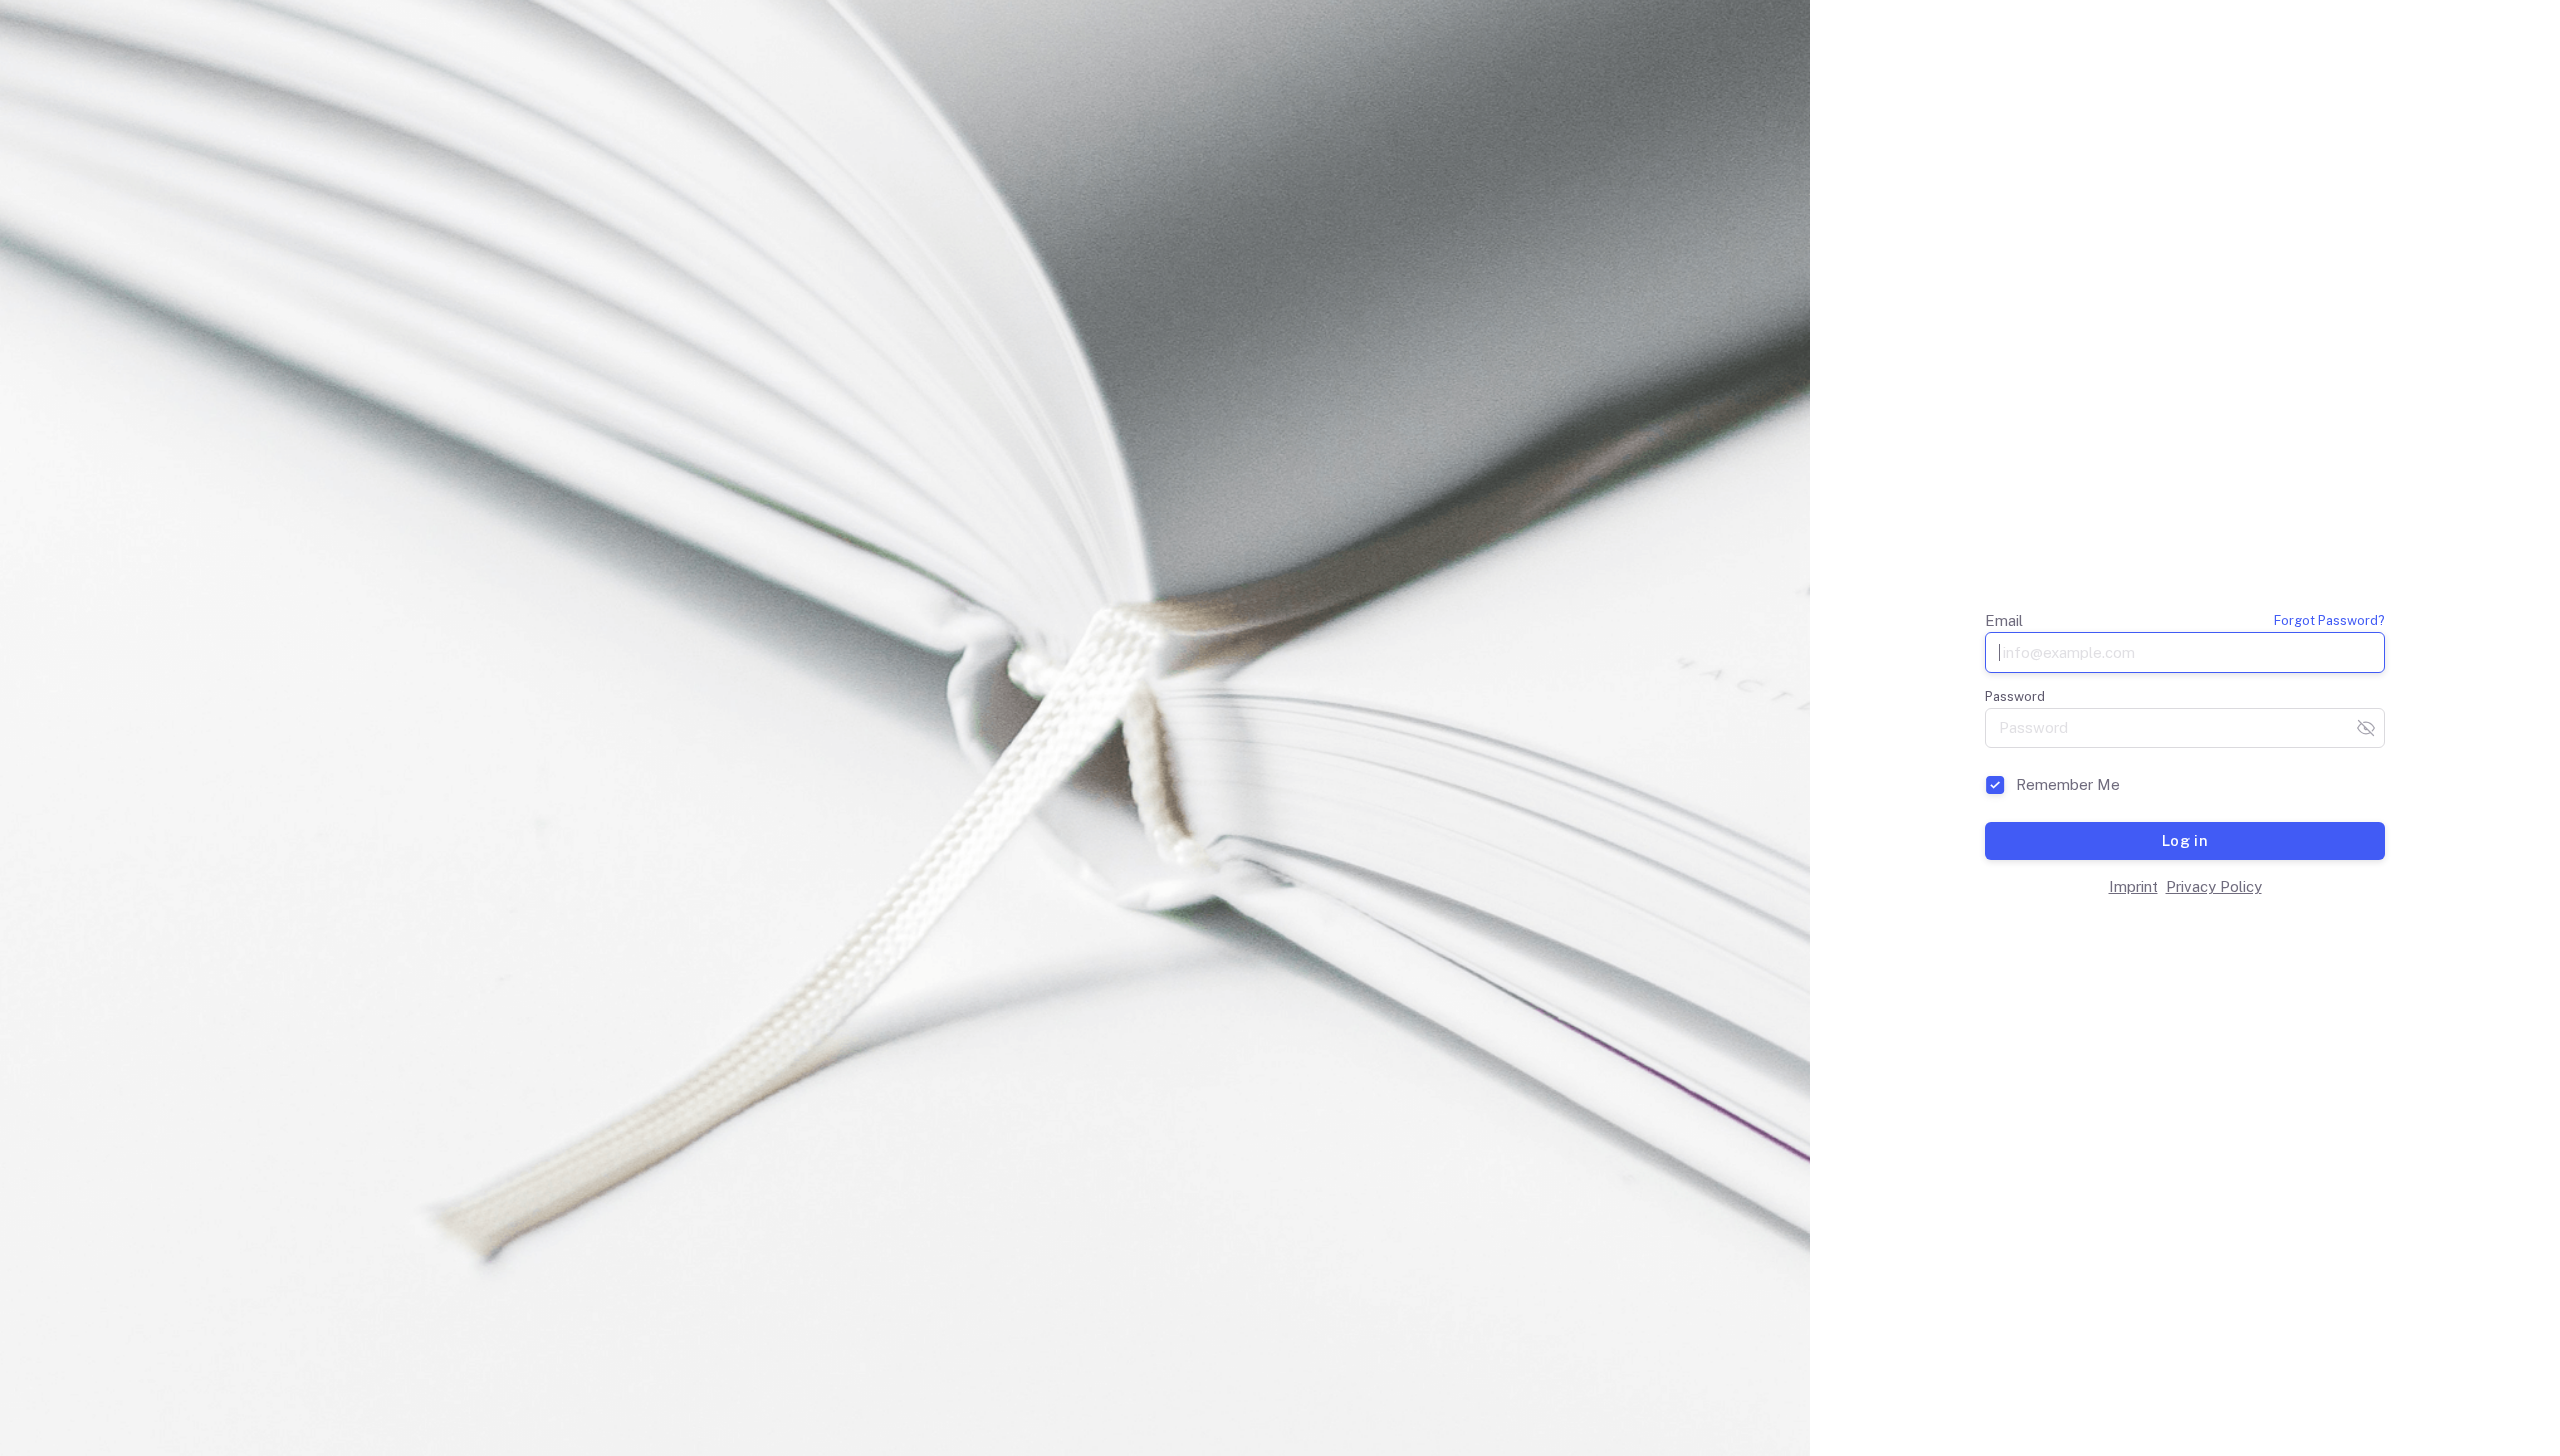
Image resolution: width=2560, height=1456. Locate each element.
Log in (2185, 840)
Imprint (2133, 886)
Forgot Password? (2329, 620)
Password (2015, 696)
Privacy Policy (2214, 886)
